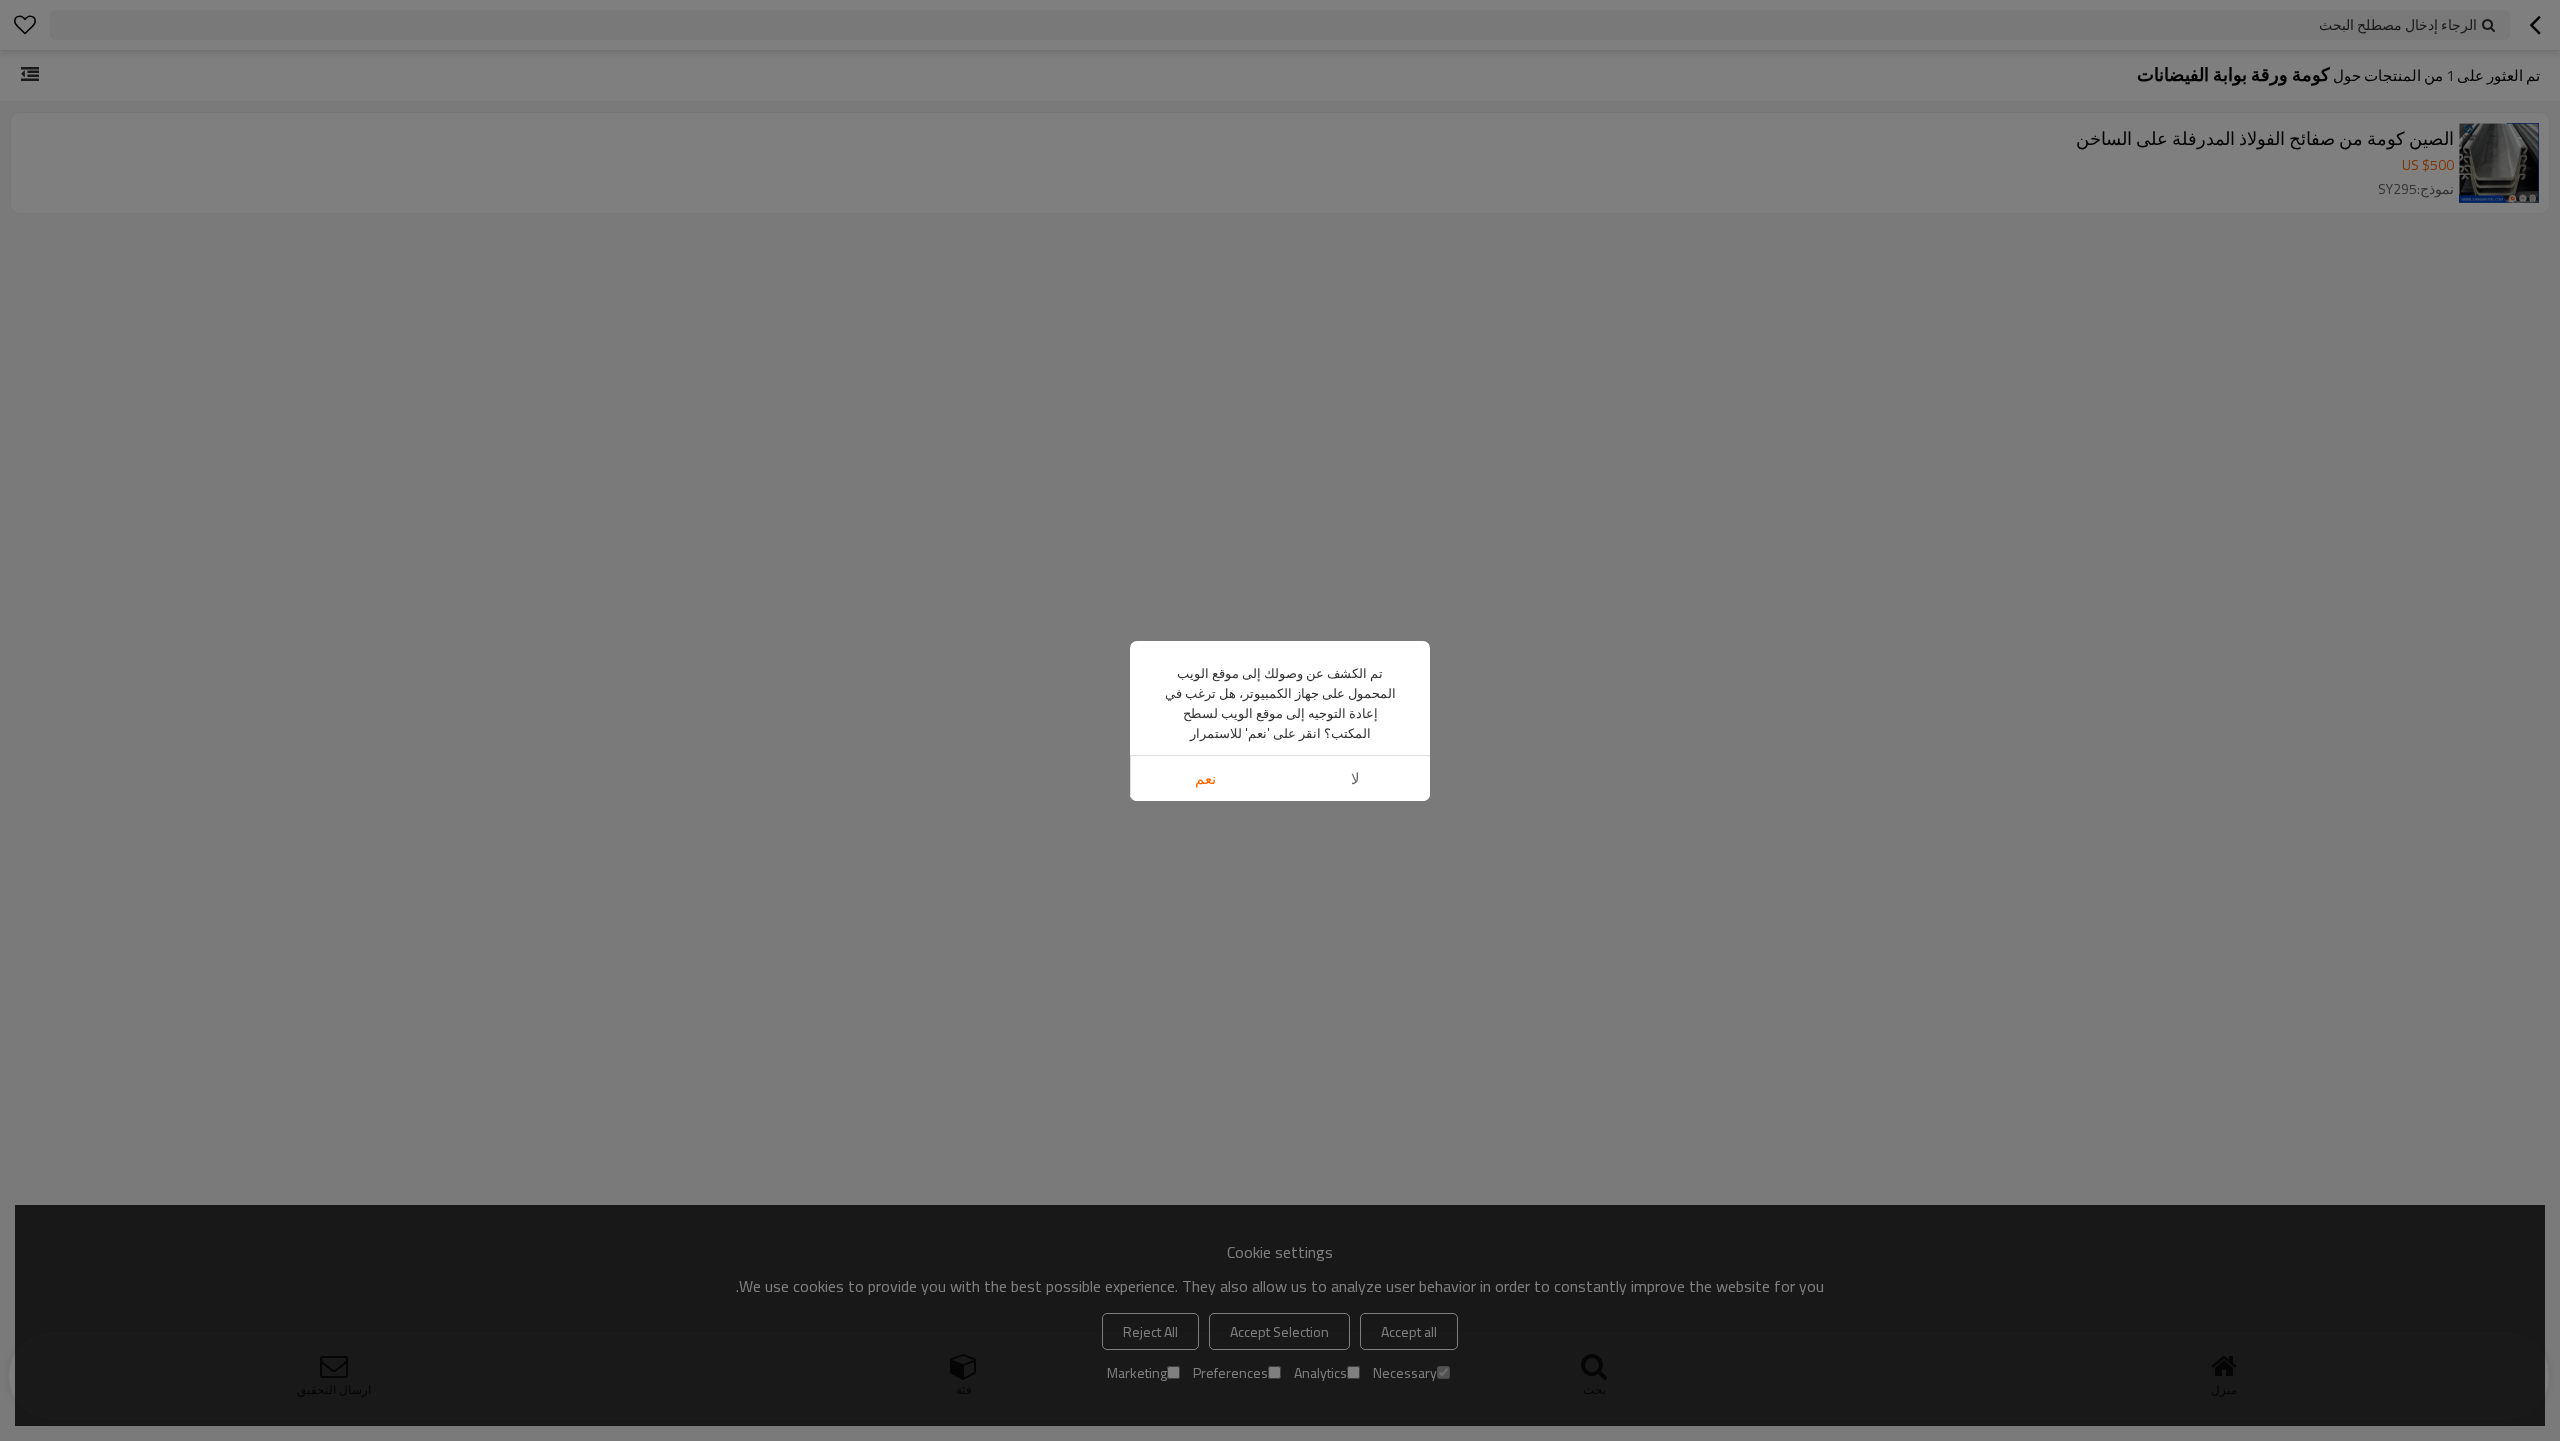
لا (1355, 778)
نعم (1205, 778)
